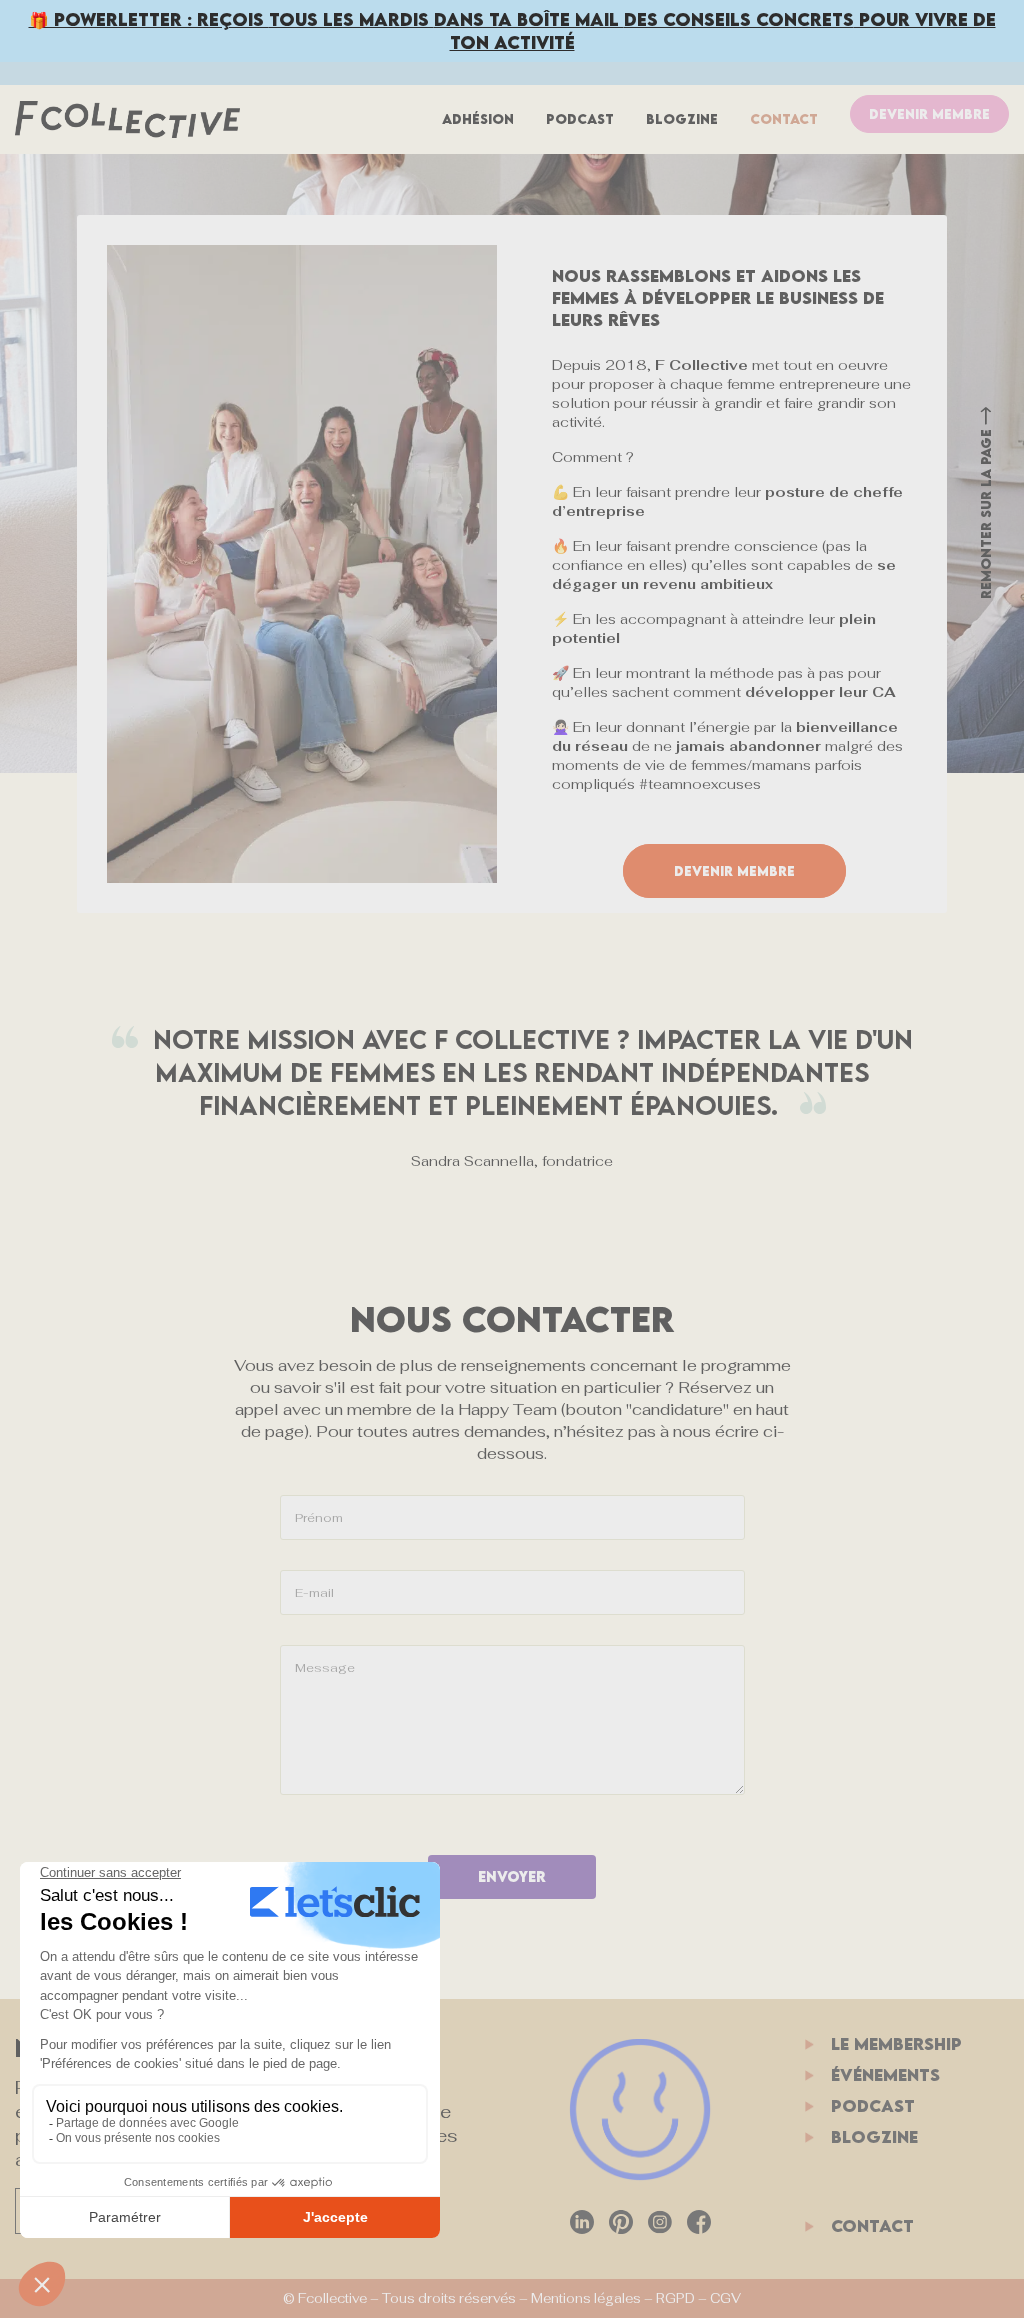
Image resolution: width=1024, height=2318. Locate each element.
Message (325, 1668)
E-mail (314, 1593)
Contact (784, 119)
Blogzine (682, 119)
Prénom (319, 1518)
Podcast (580, 119)
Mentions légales (586, 2298)
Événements (885, 2075)
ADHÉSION (478, 119)
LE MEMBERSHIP (896, 2044)
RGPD (675, 2298)
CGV (725, 2298)
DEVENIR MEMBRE (929, 114)
